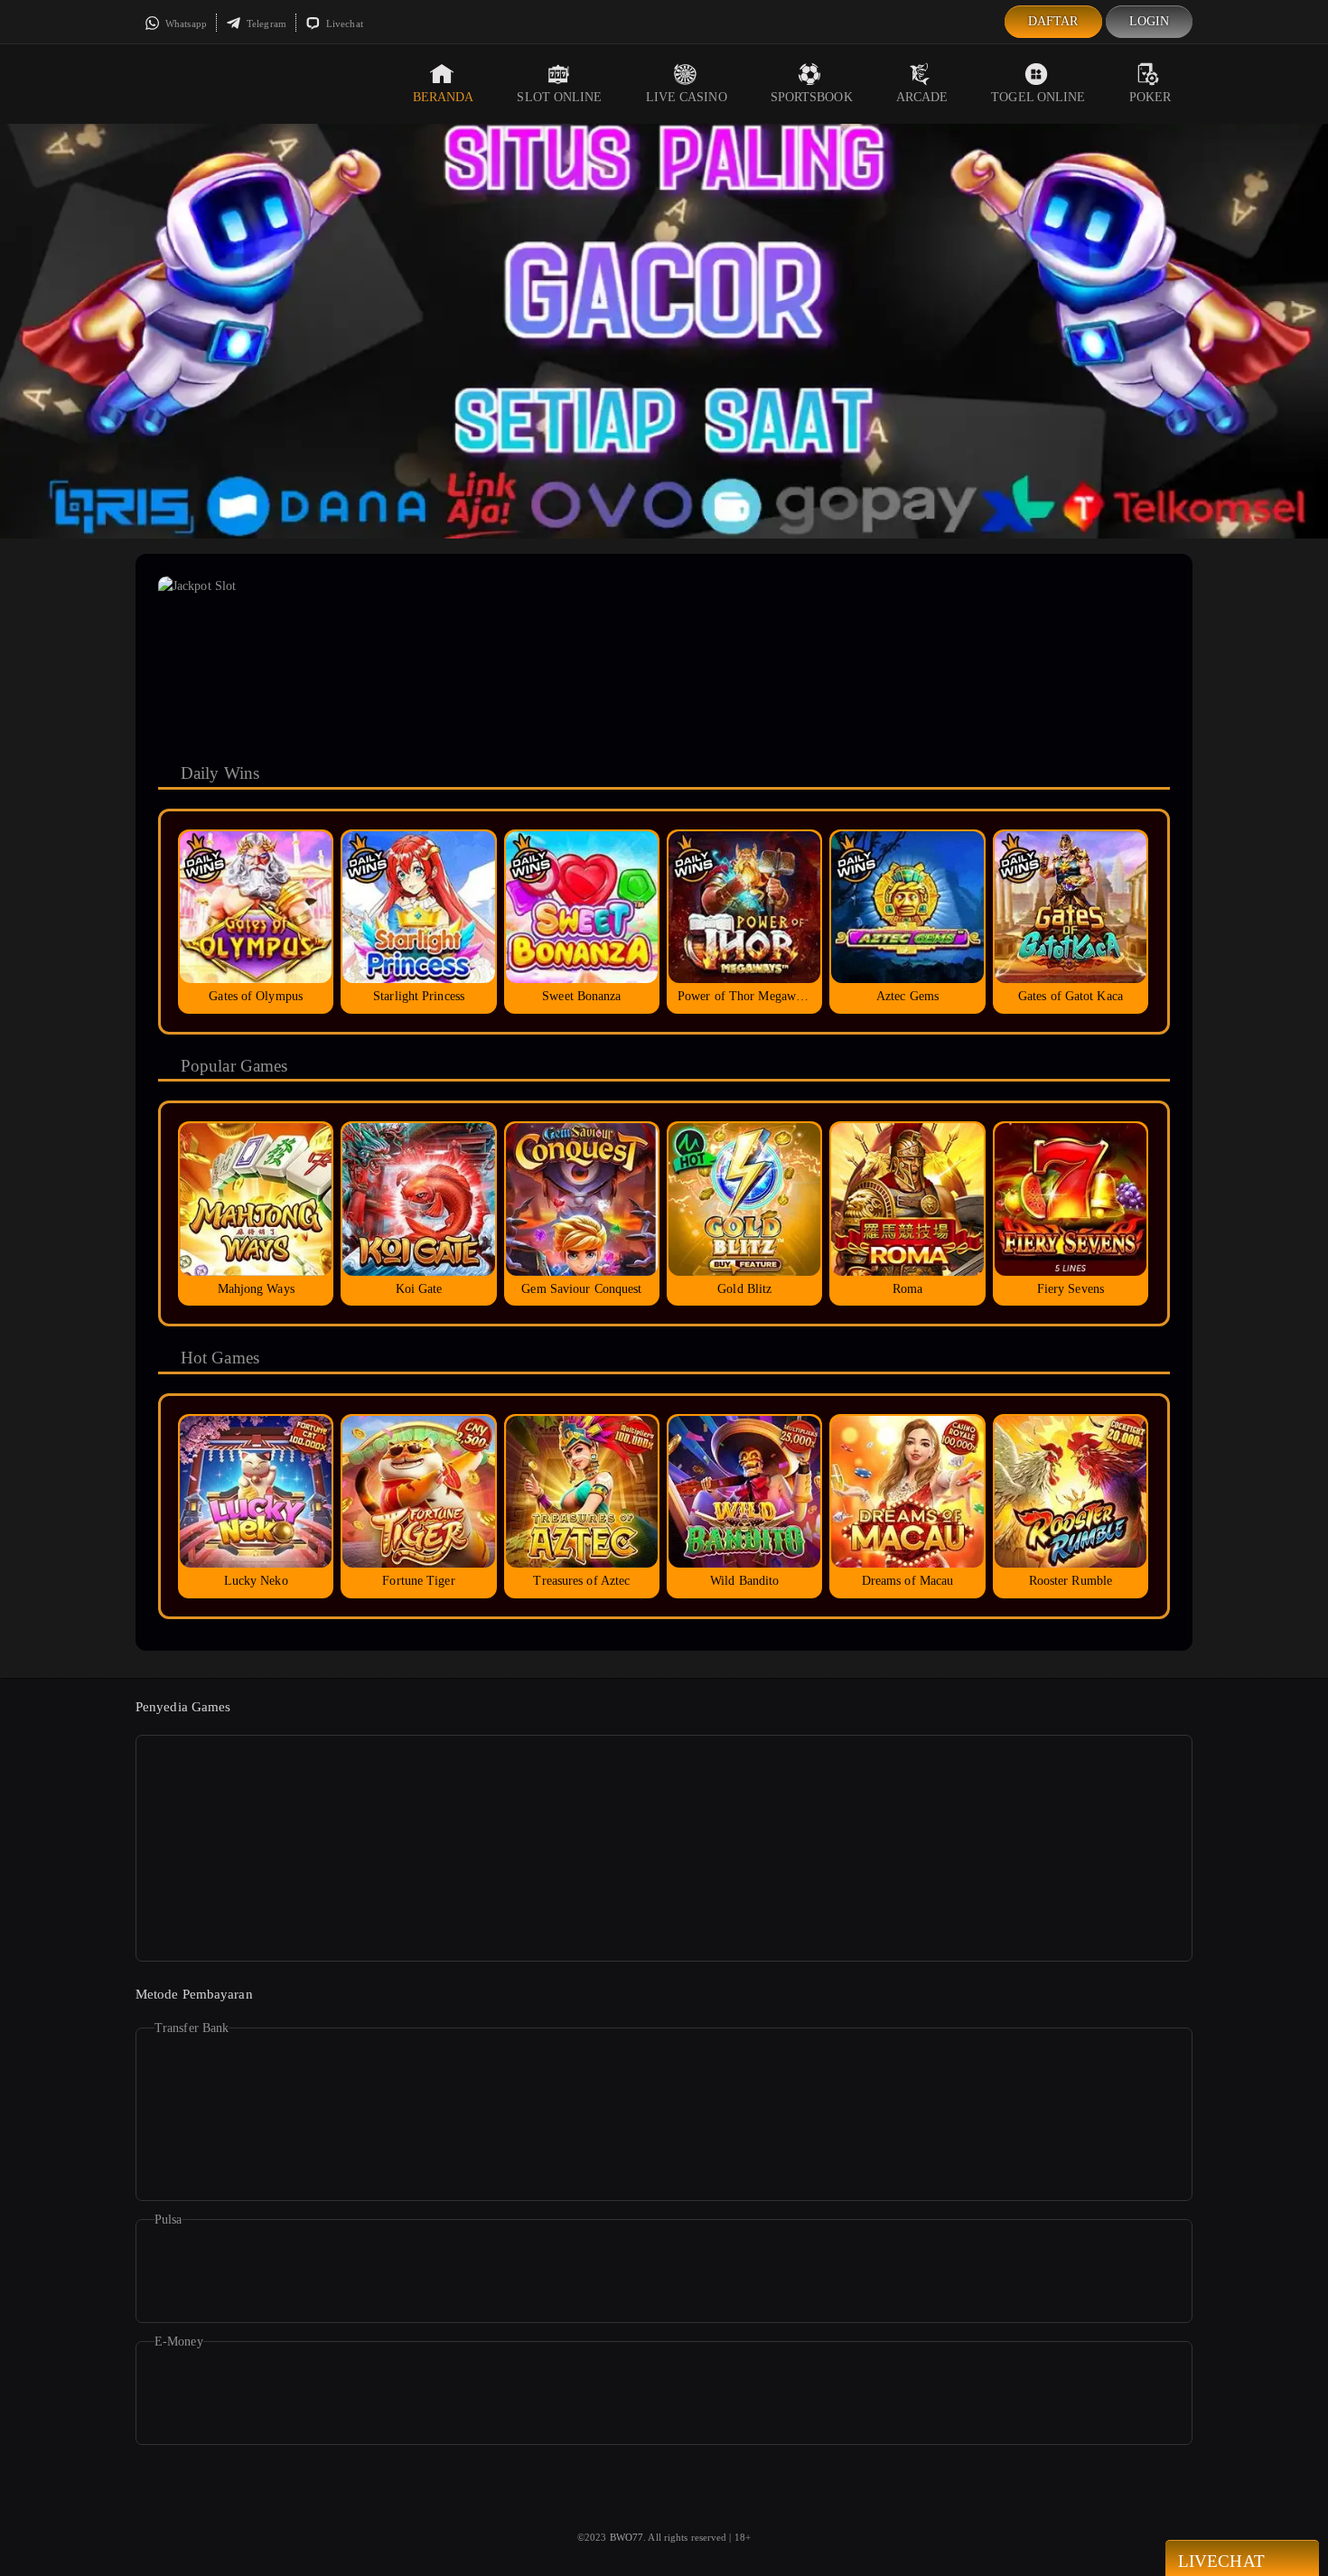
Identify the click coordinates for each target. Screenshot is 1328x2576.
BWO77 (627, 2537)
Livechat (343, 23)
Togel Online (1038, 97)
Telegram (265, 23)
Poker (1150, 97)
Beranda (444, 97)
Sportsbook (812, 97)
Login (1150, 21)
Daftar (1053, 21)
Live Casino (687, 97)
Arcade (922, 97)
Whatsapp (185, 23)
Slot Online (559, 97)
